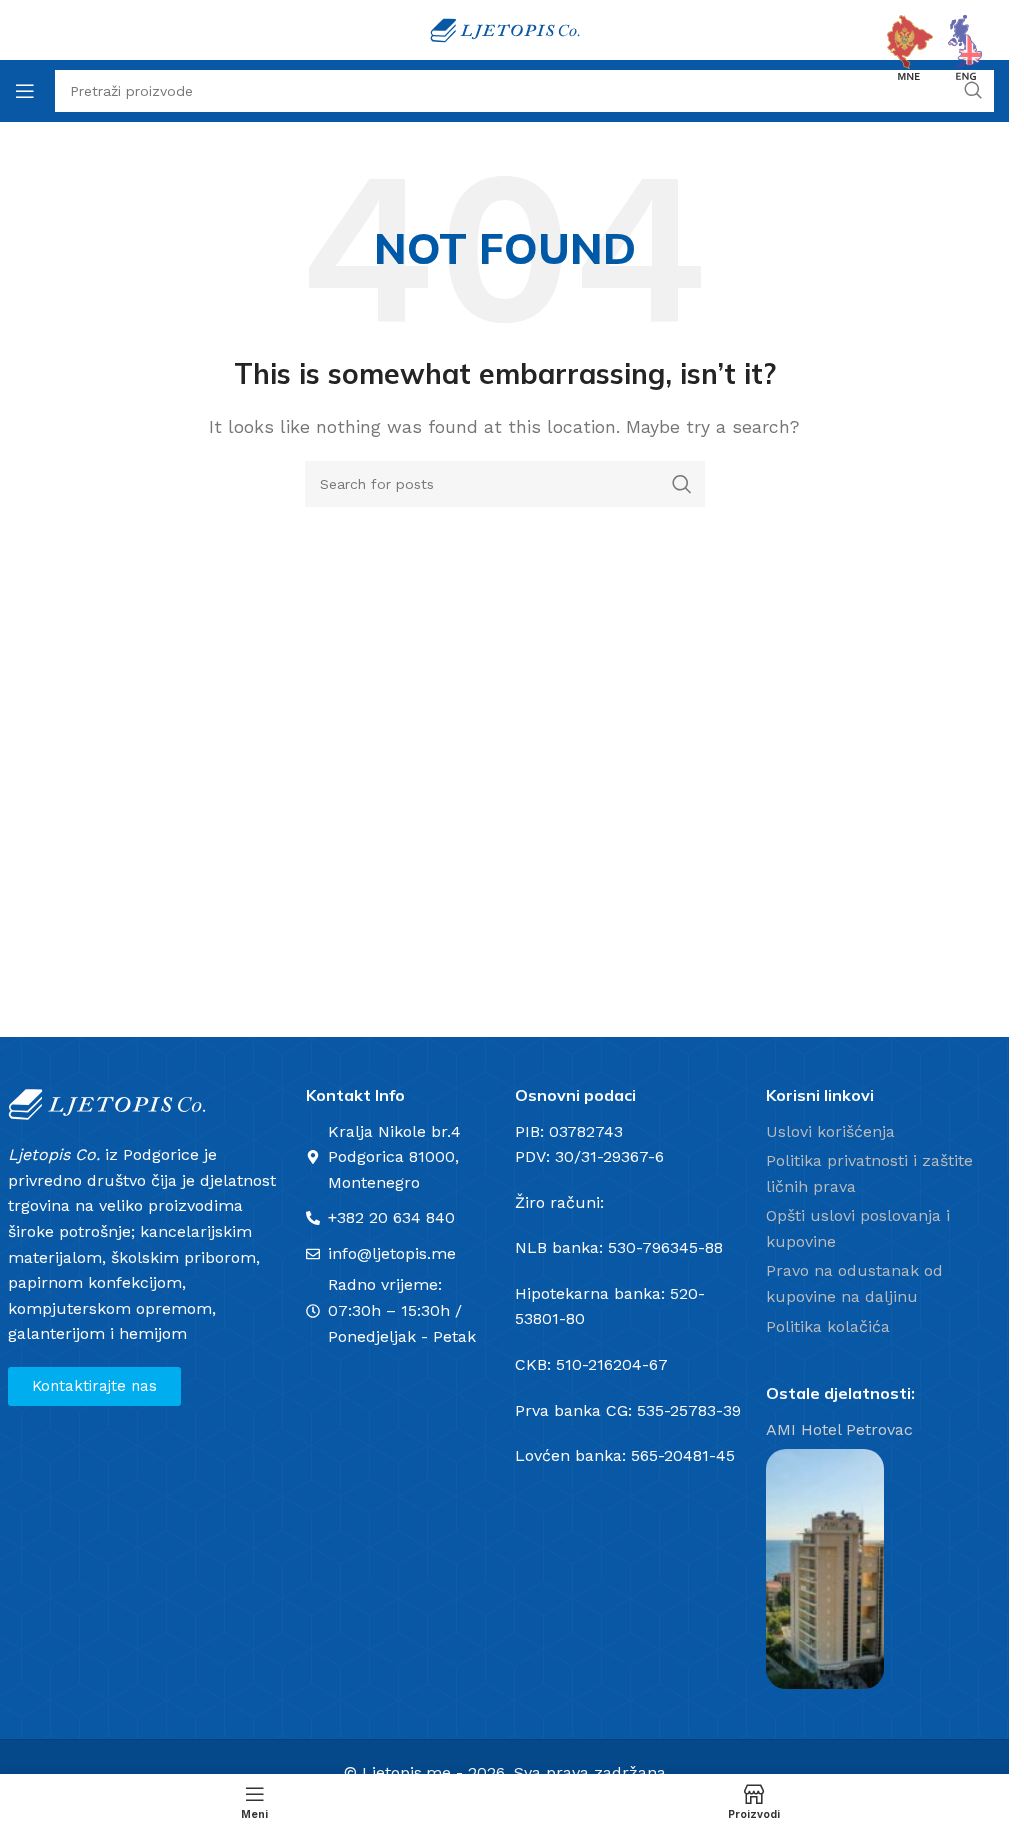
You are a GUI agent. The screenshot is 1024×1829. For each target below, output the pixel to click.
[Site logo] (505, 28)
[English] (966, 46)
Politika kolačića (828, 1326)
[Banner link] (825, 1569)
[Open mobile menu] (25, 91)
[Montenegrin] (910, 46)
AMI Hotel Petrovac (839, 1429)
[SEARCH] (682, 484)
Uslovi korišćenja (830, 1131)
